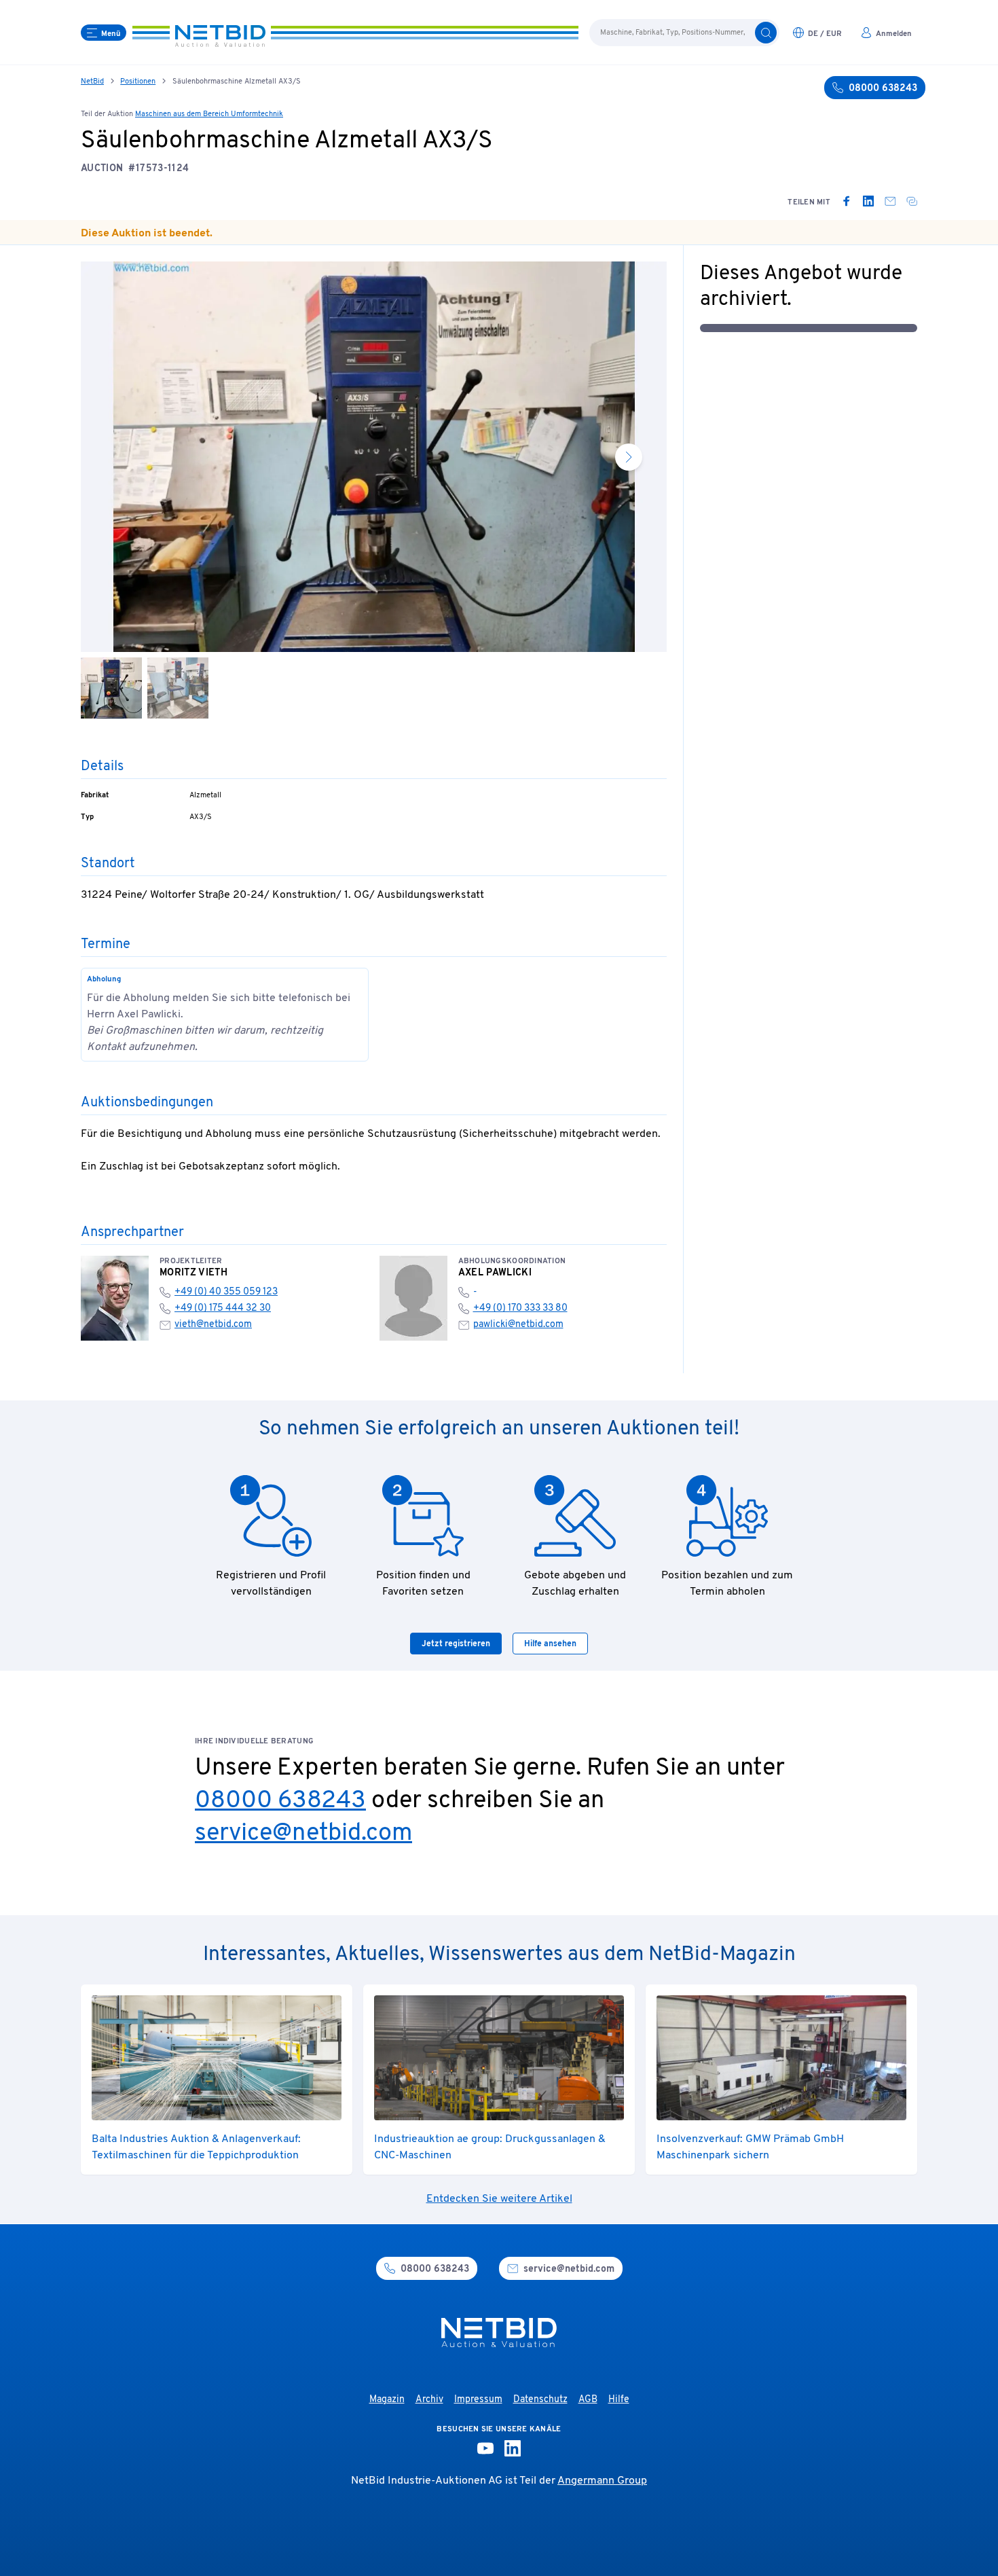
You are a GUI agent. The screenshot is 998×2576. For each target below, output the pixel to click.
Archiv (429, 2400)
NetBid (92, 81)
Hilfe (619, 2400)
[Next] (629, 457)
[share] (912, 201)
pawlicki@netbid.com (518, 1325)
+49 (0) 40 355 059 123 (226, 1292)
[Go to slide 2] (178, 688)
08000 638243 (280, 1801)
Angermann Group (602, 2481)
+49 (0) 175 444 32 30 (223, 1308)
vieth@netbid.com (213, 1325)
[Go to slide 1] (111, 688)
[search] (766, 33)
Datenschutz (540, 2400)
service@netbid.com (303, 1834)
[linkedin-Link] (513, 2448)
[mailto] (890, 201)
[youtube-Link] (485, 2448)
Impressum (478, 2400)
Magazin (387, 2400)
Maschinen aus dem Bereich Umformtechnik (209, 114)
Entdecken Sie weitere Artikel (499, 2199)
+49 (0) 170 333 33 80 (520, 1308)
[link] (847, 201)
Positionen (138, 81)
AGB (588, 2400)
